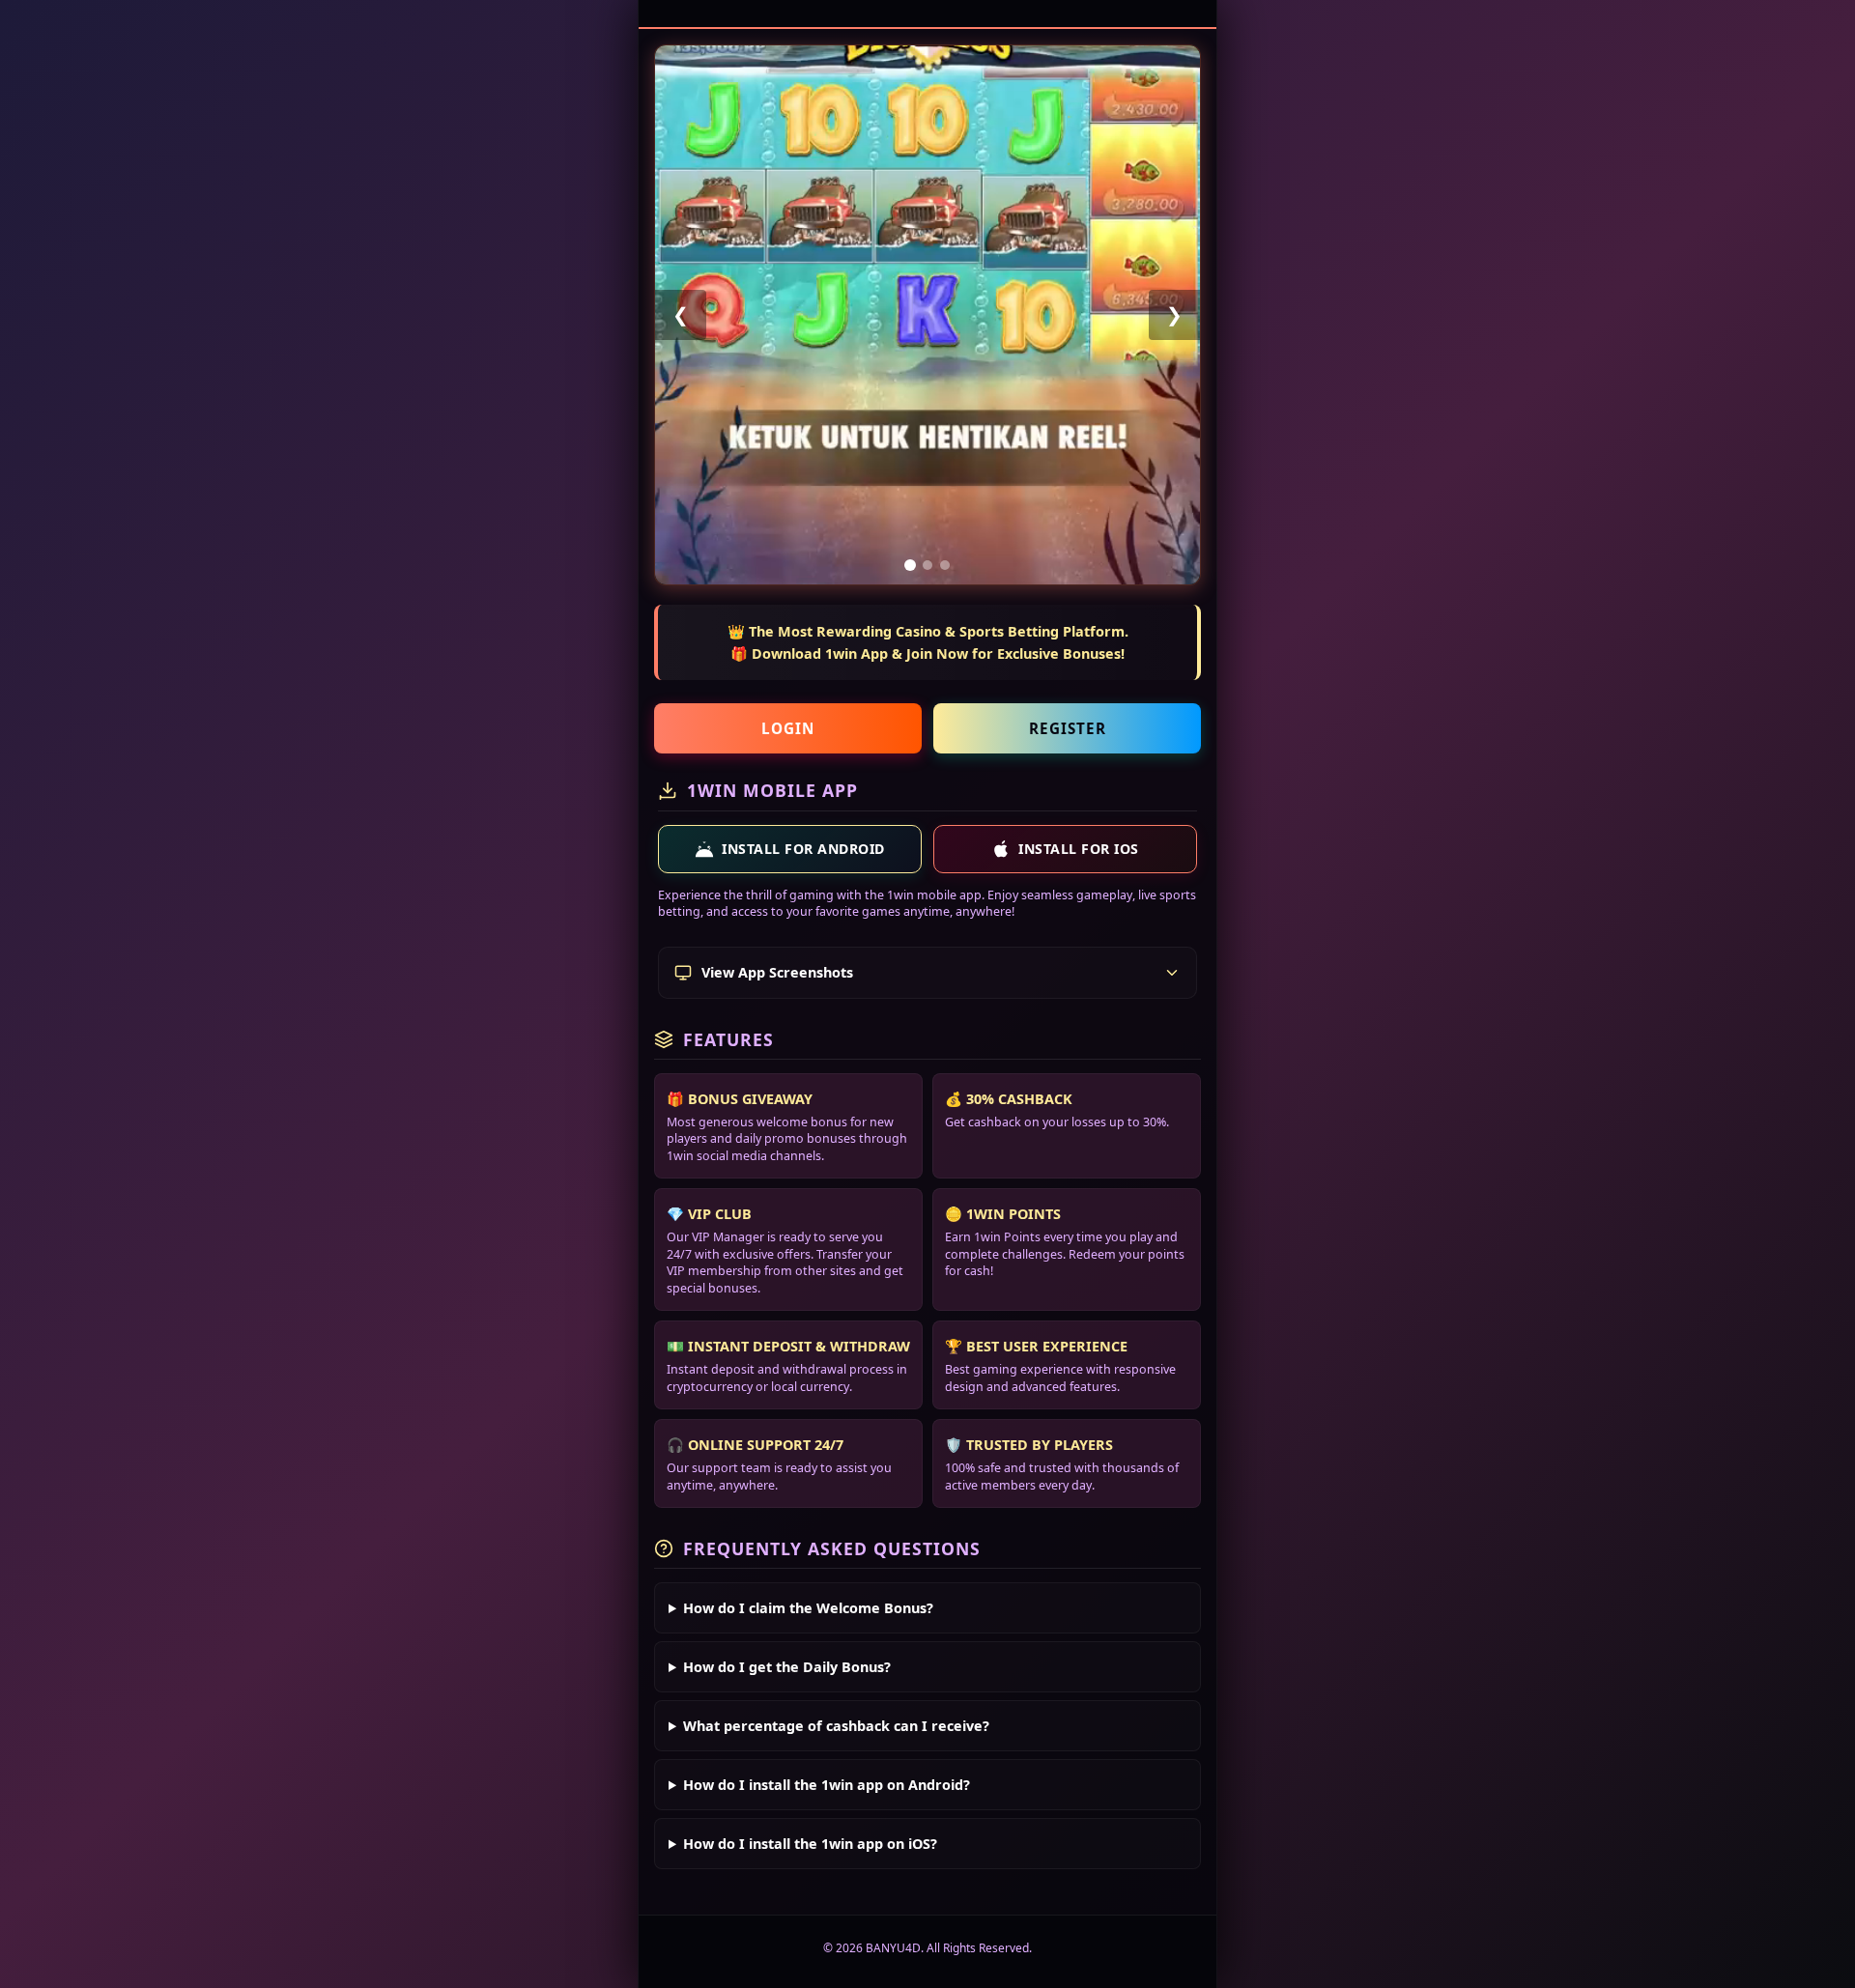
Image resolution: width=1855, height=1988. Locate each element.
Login (788, 728)
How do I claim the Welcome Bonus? (808, 1608)
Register (1068, 728)
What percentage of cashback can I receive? (836, 1726)
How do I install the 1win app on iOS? (810, 1844)
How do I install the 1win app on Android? (827, 1785)
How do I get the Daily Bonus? (787, 1667)
